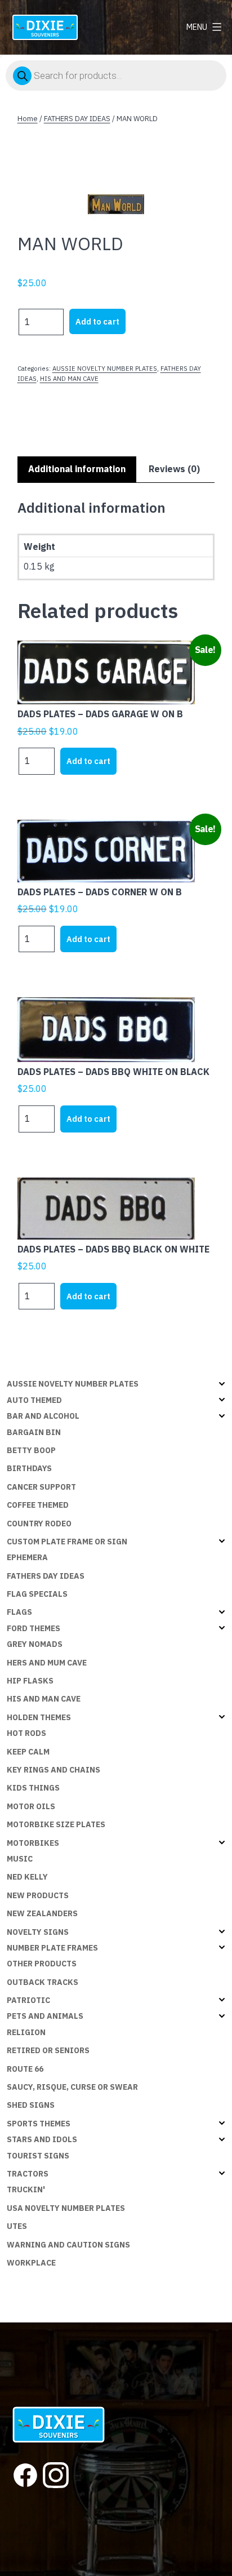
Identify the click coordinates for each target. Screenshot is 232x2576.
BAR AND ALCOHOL (43, 1416)
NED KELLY (27, 1877)
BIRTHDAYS (29, 1468)
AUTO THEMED (34, 1400)
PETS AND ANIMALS (45, 2016)
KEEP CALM (28, 1752)
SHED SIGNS (31, 2105)
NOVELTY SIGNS (38, 1932)
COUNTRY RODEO (39, 1524)
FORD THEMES (34, 1628)
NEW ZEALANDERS (42, 1913)
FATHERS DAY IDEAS (77, 119)
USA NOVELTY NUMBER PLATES (66, 2208)
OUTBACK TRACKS (43, 1982)
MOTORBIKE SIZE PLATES (56, 1824)
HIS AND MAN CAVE (69, 379)
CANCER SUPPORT (41, 1487)
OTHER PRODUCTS (42, 1964)
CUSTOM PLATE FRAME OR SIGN (67, 1542)
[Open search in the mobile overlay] (116, 75)
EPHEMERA (27, 1557)
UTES (17, 2226)
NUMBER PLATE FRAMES (52, 1948)
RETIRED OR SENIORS (48, 2050)
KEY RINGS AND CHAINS (53, 1770)
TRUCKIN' (26, 2189)
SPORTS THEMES (39, 2124)
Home (28, 119)
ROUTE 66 (25, 2069)
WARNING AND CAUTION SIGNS (68, 2245)
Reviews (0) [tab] (174, 469)
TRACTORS (28, 2174)
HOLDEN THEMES (39, 1717)
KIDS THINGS (33, 1788)
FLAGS (19, 1612)
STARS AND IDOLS (42, 2139)
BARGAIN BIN (34, 1432)
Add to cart (97, 321)
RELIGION (26, 2032)
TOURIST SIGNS (38, 2156)
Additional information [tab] (77, 469)
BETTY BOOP (31, 1450)
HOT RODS (26, 1733)
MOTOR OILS (31, 1806)
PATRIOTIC (28, 2000)
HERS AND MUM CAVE (47, 1663)
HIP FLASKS (30, 1681)
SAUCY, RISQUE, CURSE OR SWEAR (72, 2087)
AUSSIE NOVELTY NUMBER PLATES (105, 368)
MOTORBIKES (33, 1843)
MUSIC (20, 1859)
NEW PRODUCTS (38, 1895)
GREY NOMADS (35, 1644)
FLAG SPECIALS (37, 1594)
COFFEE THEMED (38, 1505)
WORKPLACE (31, 2263)
